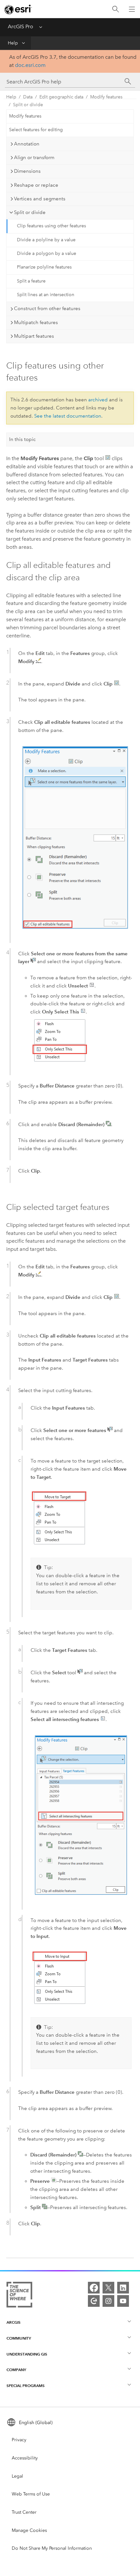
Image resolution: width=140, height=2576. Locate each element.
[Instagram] (108, 2301)
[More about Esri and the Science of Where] (19, 2296)
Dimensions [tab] (27, 171)
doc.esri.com (30, 65)
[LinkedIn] (123, 2288)
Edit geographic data (61, 97)
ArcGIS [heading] (14, 2322)
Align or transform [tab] (34, 157)
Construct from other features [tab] (47, 308)
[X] (108, 2288)
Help (13, 43)
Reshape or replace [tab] (36, 185)
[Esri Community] (94, 2301)
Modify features (106, 97)
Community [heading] (19, 2338)
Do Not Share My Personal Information (52, 2548)
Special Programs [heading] (26, 2386)
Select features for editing (36, 130)
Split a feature (31, 281)
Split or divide (28, 105)
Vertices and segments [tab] (40, 199)
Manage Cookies (29, 2530)
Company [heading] (16, 2370)
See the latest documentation (68, 416)
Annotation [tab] (27, 144)
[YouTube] (123, 2301)
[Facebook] (94, 2288)
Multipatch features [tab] (36, 322)
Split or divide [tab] (30, 212)
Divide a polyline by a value (46, 240)
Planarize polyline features (44, 267)
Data (28, 97)
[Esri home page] (18, 9)
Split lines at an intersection (46, 295)
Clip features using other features (51, 226)
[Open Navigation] (132, 9)
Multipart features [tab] (34, 336)
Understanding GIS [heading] (27, 2354)
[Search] (116, 9)
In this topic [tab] (22, 439)
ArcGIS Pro (21, 26)
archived (98, 400)
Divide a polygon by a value (47, 253)
